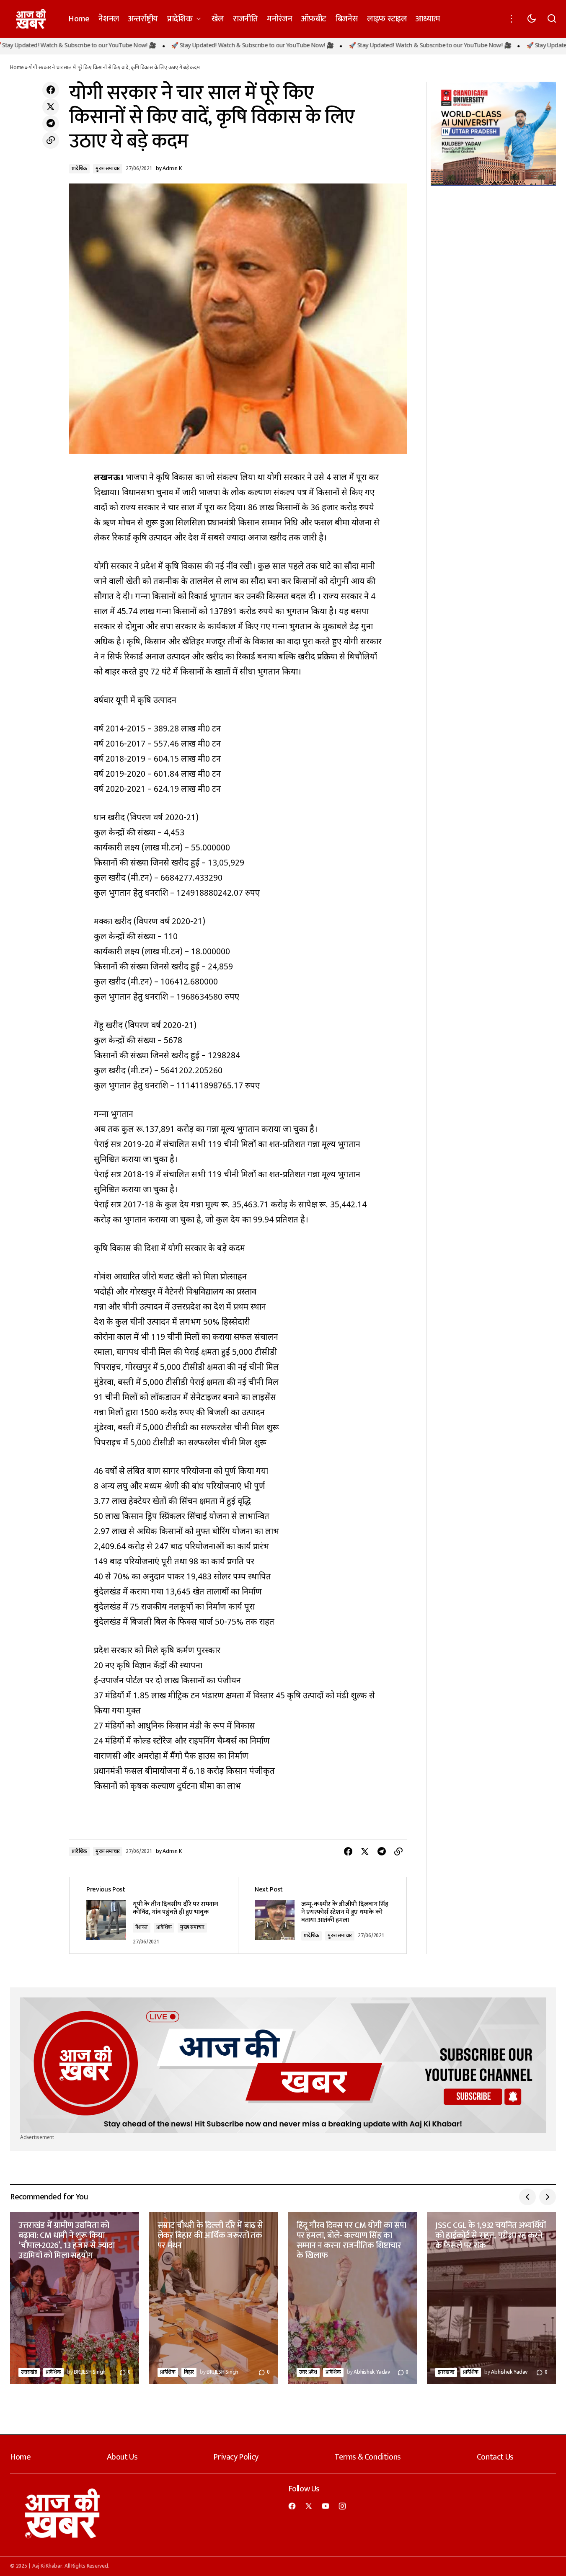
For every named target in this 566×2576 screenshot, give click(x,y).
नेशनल (142, 1927)
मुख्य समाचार (108, 169)
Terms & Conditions (368, 2457)
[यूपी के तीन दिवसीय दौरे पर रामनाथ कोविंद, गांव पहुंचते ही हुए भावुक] (154, 1915)
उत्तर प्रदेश (308, 2372)
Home (17, 68)
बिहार (189, 2372)
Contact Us (495, 2457)
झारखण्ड (446, 2372)
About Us (122, 2457)
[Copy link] (51, 140)
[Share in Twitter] (51, 107)
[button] (512, 19)
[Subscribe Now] (283, 2065)
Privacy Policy (236, 2457)
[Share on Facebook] (51, 90)
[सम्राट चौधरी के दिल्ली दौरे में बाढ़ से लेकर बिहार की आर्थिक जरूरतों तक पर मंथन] (214, 2298)
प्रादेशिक (79, 169)
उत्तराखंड (29, 2372)
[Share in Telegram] (51, 124)
